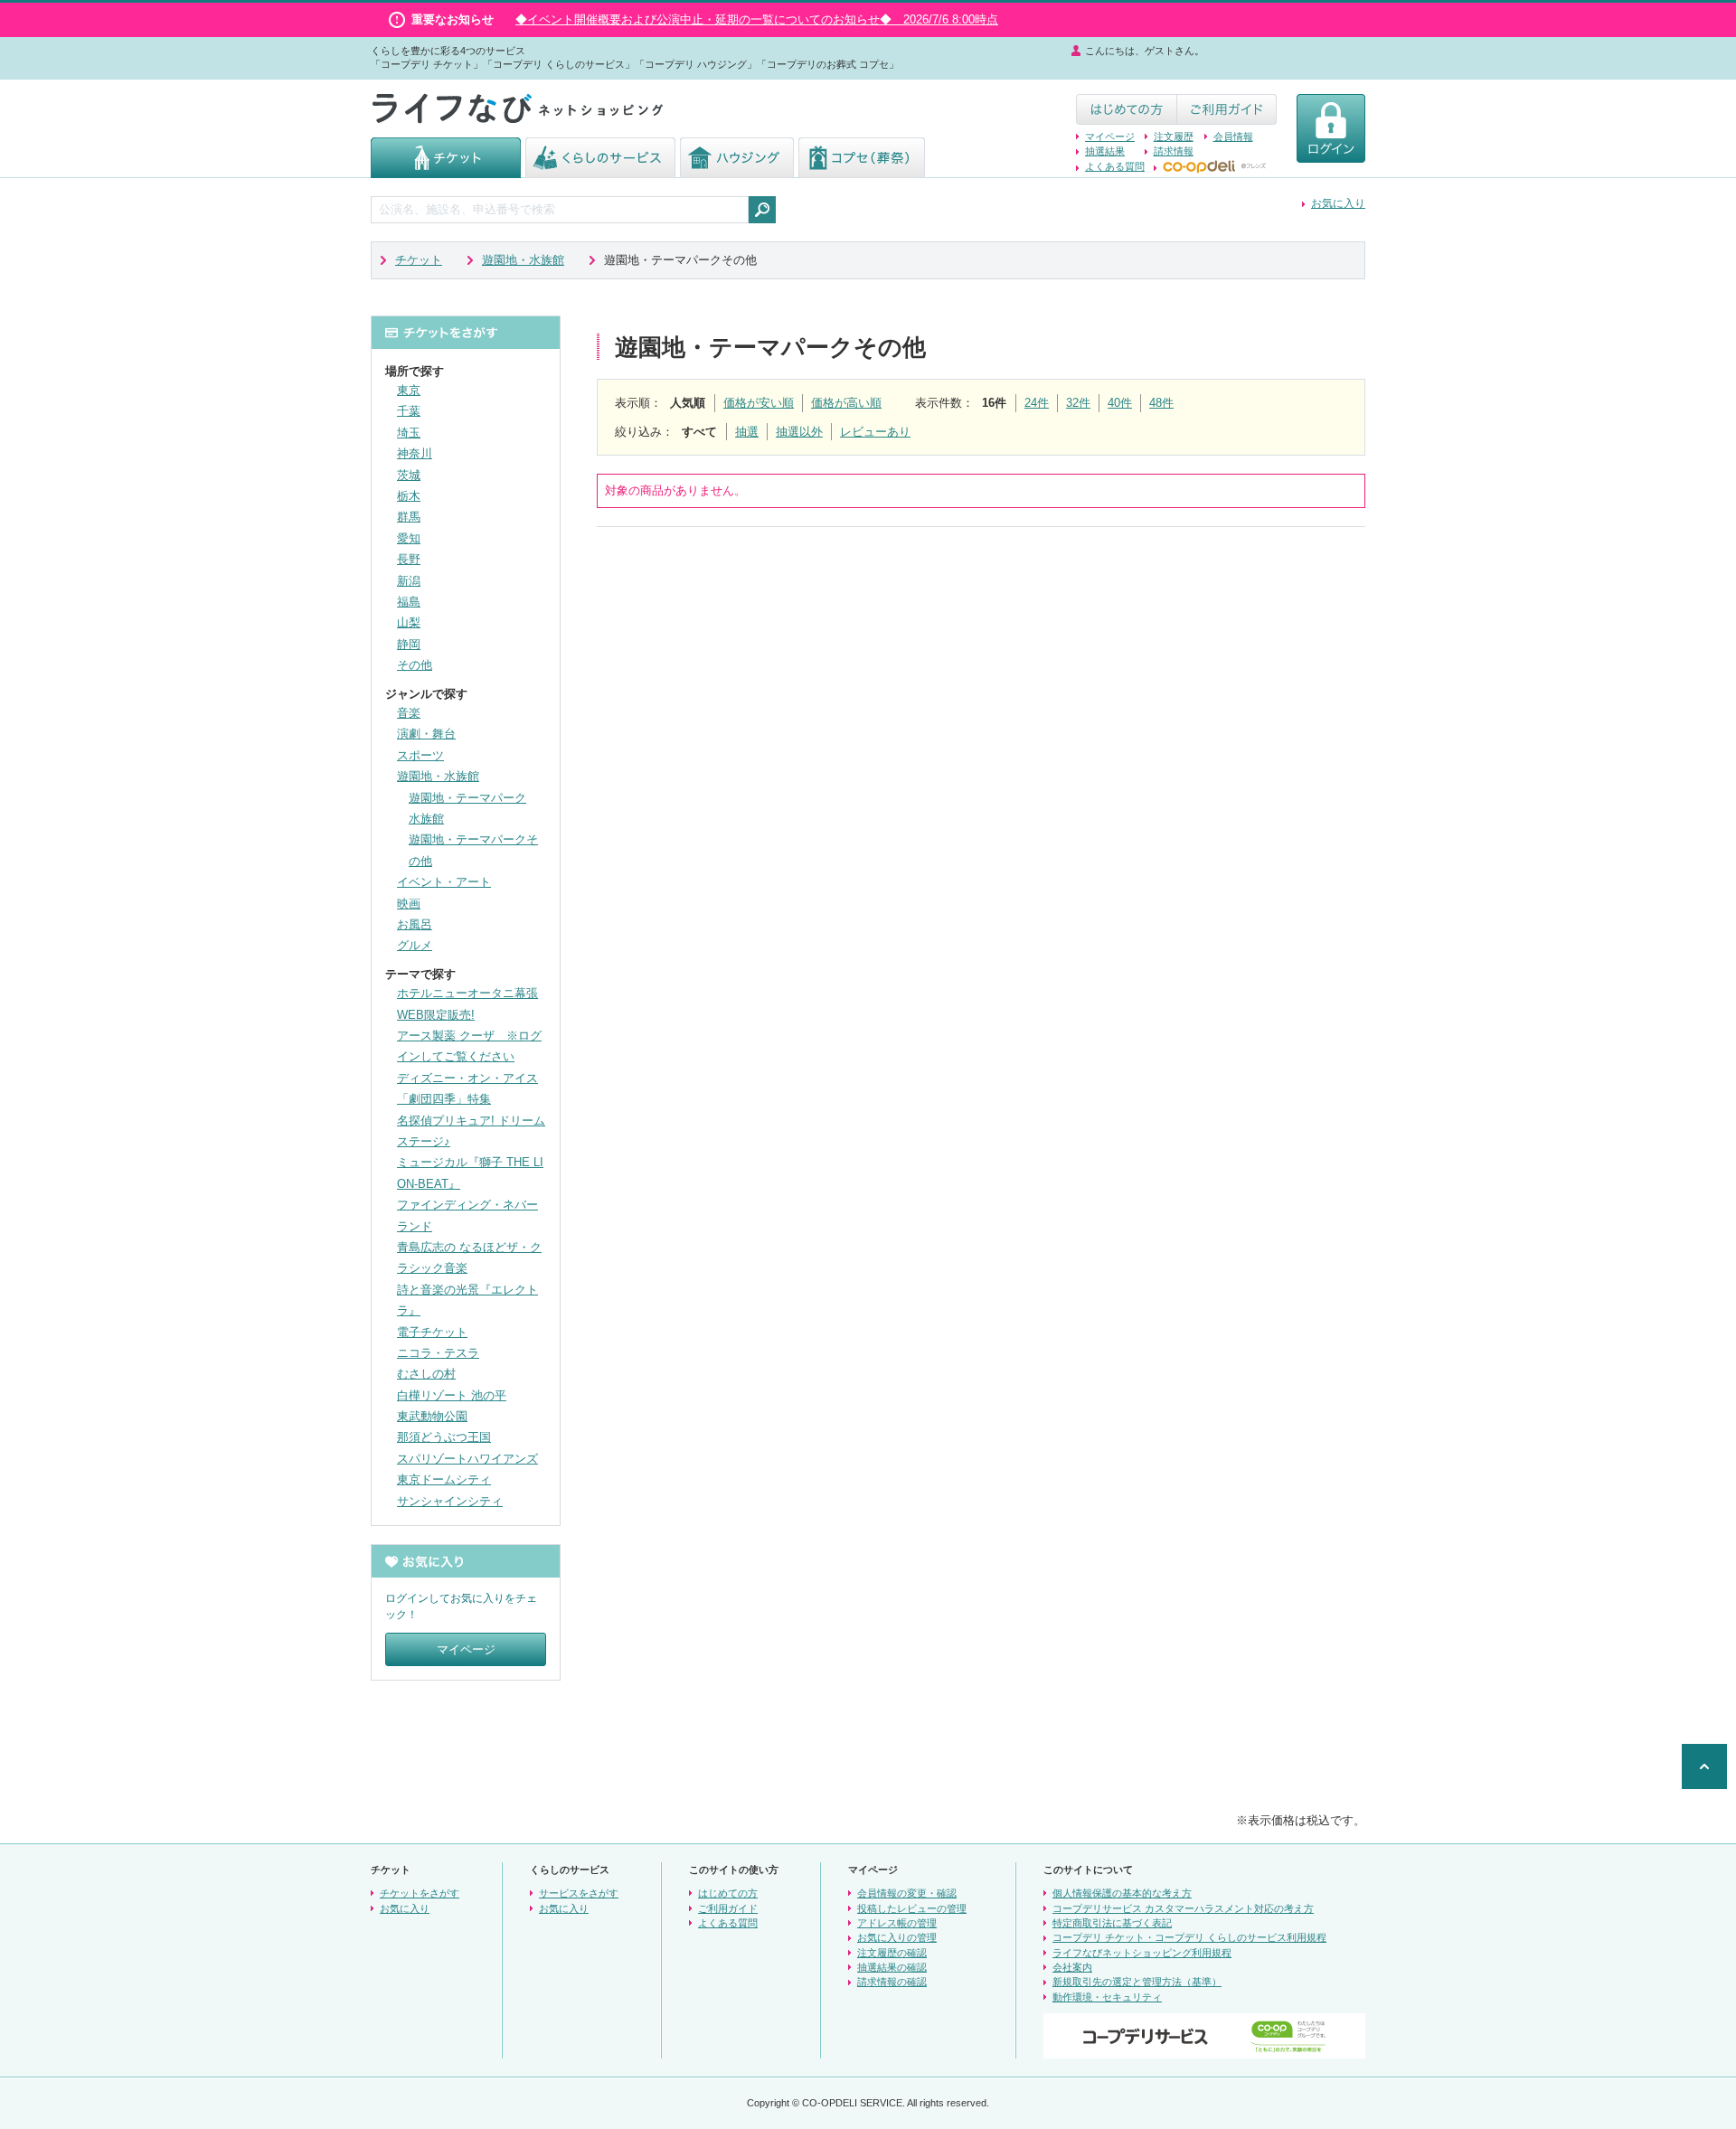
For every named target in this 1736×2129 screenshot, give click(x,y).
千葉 (409, 411)
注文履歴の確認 (892, 1953)
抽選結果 (1105, 151)
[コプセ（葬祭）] (862, 170)
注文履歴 (1174, 137)
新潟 (409, 581)
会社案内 (1072, 1967)
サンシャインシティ (450, 1501)
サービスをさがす (579, 1893)
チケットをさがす (420, 1893)
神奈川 (415, 453)
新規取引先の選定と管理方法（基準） (1137, 1982)
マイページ (1110, 137)
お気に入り (1338, 203)
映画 (409, 904)
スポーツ (420, 755)
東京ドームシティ (444, 1479)
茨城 (409, 475)
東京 (409, 390)
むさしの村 (426, 1374)
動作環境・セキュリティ (1107, 1997)
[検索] (762, 210)
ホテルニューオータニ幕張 (467, 993)
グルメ (415, 945)
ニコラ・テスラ (438, 1353)
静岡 (409, 644)
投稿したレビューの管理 (912, 1908)
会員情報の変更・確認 (907, 1893)
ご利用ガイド (728, 1908)
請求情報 (1174, 151)
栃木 (409, 496)
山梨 (409, 622)
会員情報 (1233, 137)
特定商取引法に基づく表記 (1112, 1923)
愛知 (409, 538)
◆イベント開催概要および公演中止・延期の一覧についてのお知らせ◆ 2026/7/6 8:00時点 (757, 19)
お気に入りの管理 (897, 1937)
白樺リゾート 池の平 (452, 1395)
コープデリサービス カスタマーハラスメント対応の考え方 (1183, 1908)
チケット (419, 260)
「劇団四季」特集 (444, 1099)
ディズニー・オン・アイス (467, 1078)
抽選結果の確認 (892, 1967)
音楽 (409, 713)
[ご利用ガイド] (1227, 116)
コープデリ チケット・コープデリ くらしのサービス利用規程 (1189, 1937)
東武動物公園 (432, 1416)
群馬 (409, 517)
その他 (415, 665)
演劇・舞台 (426, 734)
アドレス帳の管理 (897, 1923)
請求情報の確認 (892, 1982)
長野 (409, 559)
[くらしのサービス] (600, 170)
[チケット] (446, 170)
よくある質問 (1115, 166)
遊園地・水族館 (523, 260)
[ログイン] (1331, 154)
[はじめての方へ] (1126, 116)
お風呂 (415, 924)
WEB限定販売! (436, 1015)
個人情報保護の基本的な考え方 (1122, 1893)
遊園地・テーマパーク (467, 798)
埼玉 (409, 433)
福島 (409, 602)
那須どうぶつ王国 (444, 1437)
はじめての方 (728, 1893)
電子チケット (432, 1332)
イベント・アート (444, 882)
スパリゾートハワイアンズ (467, 1459)
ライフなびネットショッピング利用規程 (1142, 1953)
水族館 (426, 819)
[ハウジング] (737, 170)
